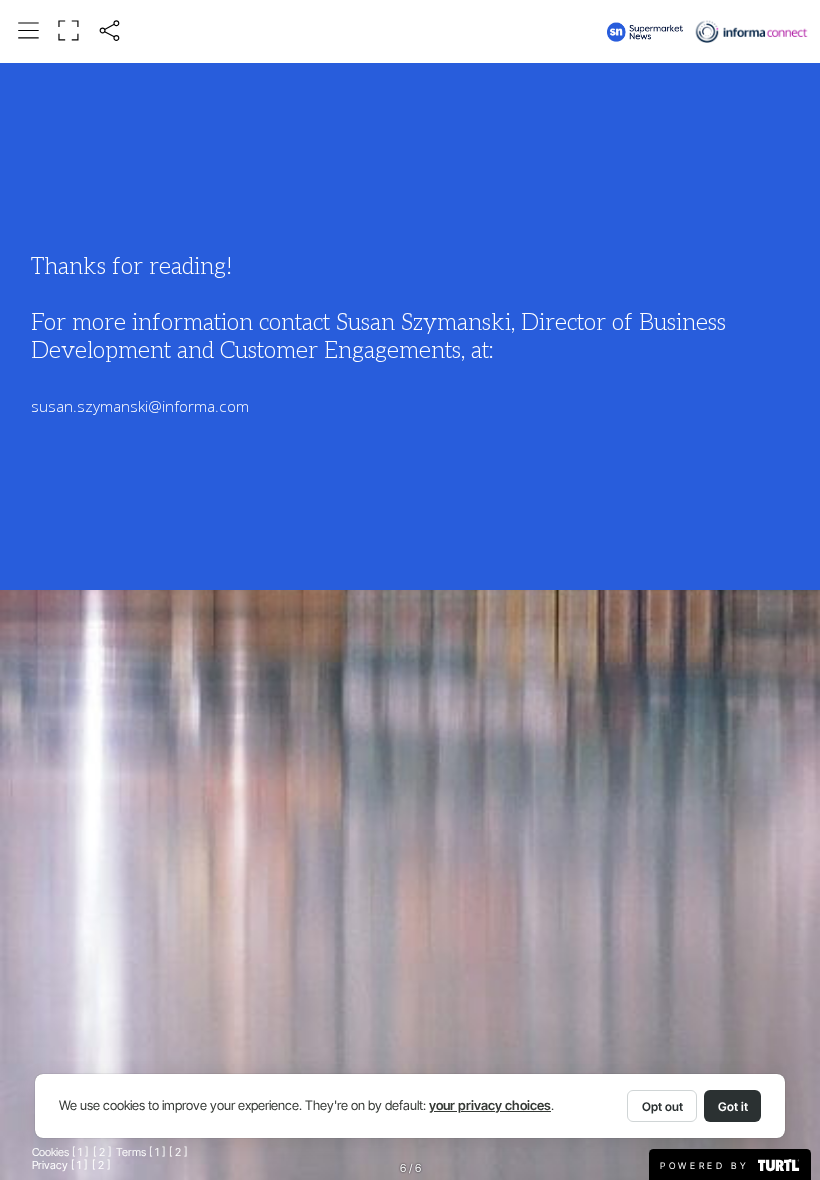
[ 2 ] (102, 1152)
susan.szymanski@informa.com (140, 406)
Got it (733, 1106)
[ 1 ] (80, 1152)
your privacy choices (490, 1105)
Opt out (662, 1106)
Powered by (708, 1165)
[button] (29, 31)
